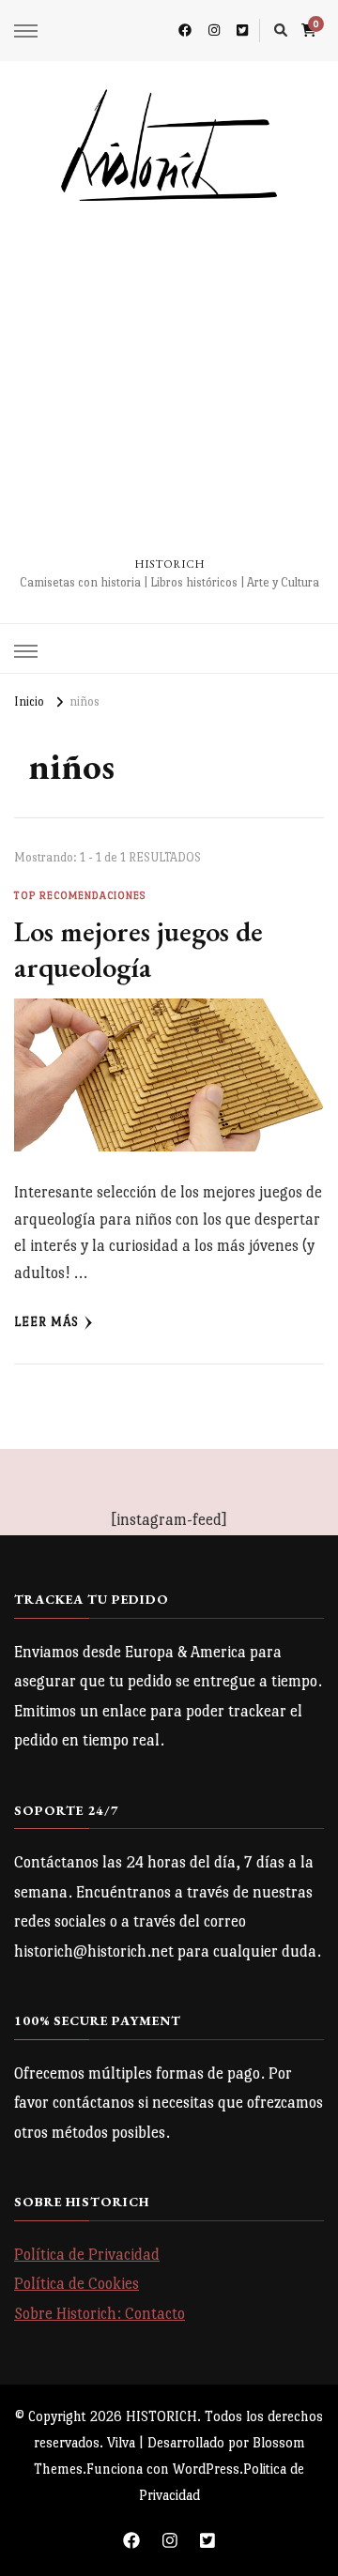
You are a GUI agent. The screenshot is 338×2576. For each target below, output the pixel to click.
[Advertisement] (169, 379)
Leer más (46, 1322)
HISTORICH (169, 564)
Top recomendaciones (80, 896)
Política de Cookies (77, 2284)
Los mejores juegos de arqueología (138, 949)
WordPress (206, 2469)
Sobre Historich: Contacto (100, 2314)
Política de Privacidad (87, 2255)
